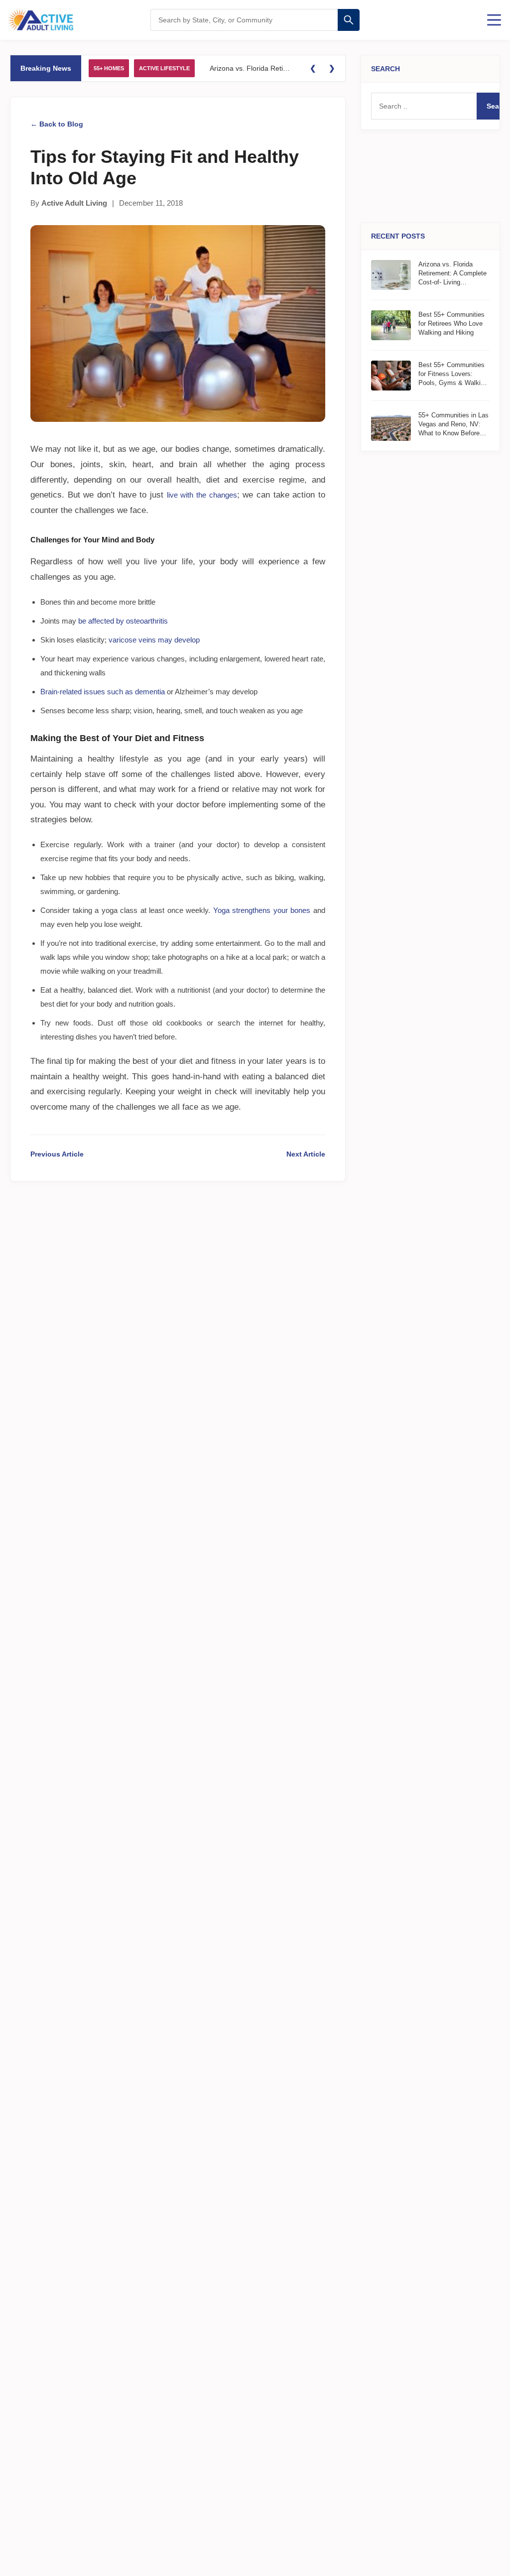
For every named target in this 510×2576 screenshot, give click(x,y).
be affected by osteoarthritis (123, 621)
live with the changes (202, 495)
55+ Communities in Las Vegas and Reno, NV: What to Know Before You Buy (453, 425)
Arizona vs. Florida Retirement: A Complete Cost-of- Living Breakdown (251, 68)
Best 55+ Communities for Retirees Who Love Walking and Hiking (451, 323)
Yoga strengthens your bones (262, 910)
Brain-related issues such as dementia (103, 692)
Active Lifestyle (164, 68)
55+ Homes (109, 68)
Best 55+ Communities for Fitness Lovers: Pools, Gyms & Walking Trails (453, 375)
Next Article (306, 1154)
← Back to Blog (57, 124)
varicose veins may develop (154, 640)
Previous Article (57, 1154)
